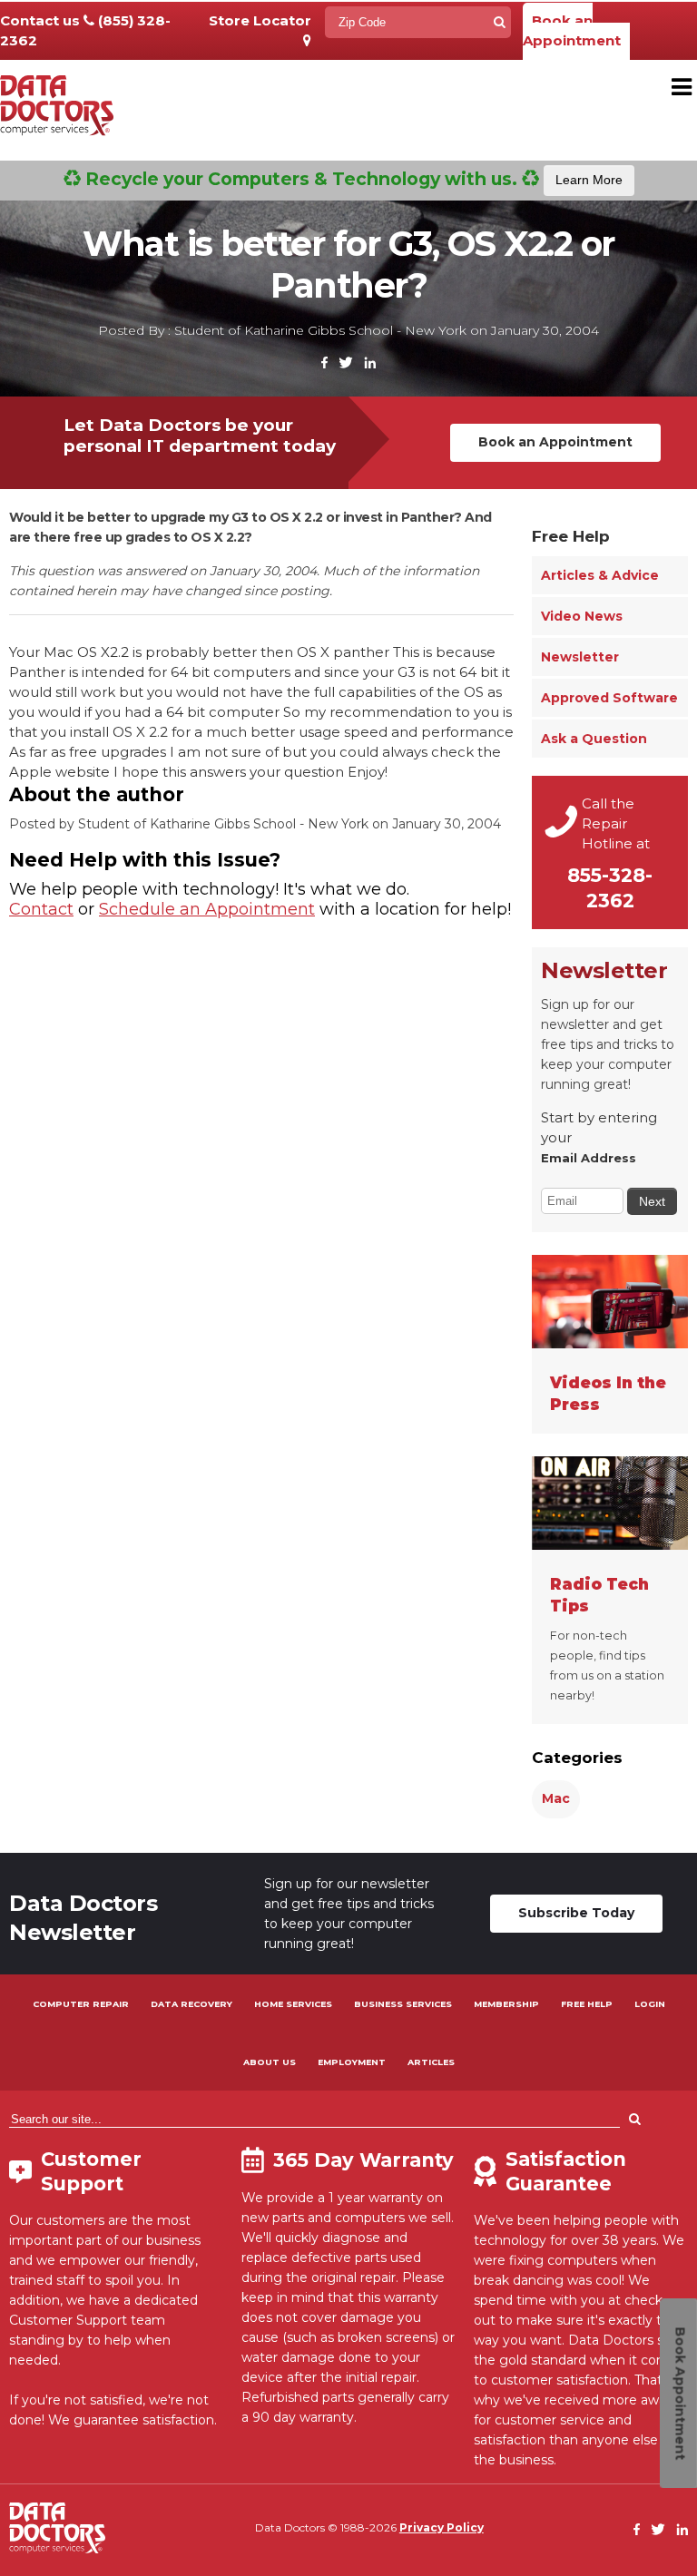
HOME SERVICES (293, 2004)
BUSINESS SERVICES (403, 2004)
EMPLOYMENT (352, 2062)
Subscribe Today (576, 1913)
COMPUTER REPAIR (81, 2004)
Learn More (589, 180)
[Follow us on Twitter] (346, 363)
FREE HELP (587, 2004)
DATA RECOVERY (191, 2004)
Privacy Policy (442, 2527)
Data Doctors (57, 2528)
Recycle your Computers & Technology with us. (352, 179)
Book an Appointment (572, 30)
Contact (41, 909)
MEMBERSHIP (506, 2004)
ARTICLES (431, 2062)
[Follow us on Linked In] (370, 363)
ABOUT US (270, 2062)
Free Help (571, 536)
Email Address (589, 1158)
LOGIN (650, 2004)
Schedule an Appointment (207, 909)
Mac (556, 1798)
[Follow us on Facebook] (325, 363)
